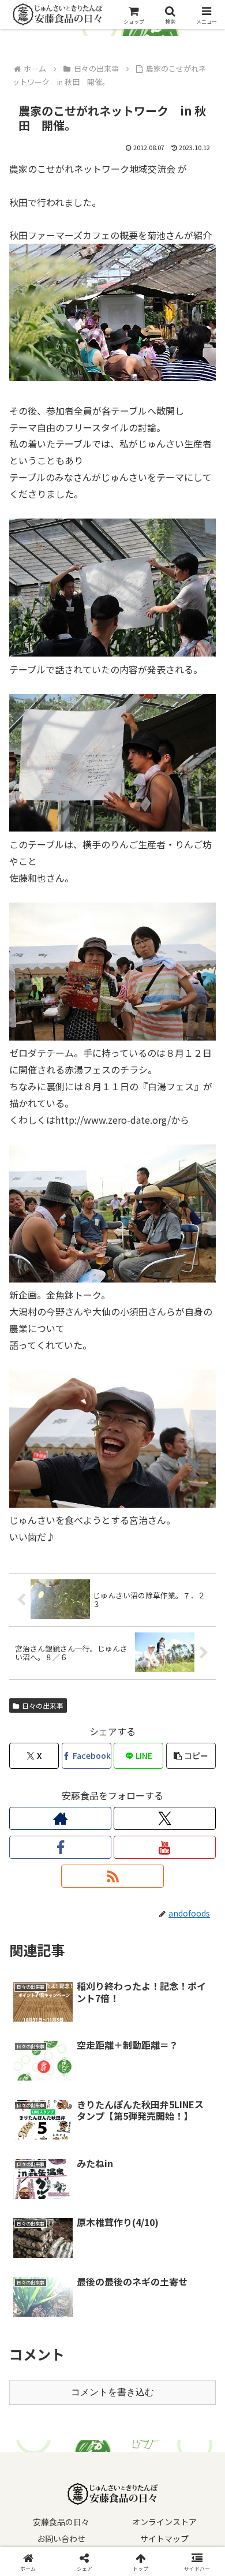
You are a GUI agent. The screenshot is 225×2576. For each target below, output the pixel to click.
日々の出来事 (43, 1705)
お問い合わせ (61, 2538)
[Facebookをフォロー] (60, 1847)
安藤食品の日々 (61, 2522)
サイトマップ (164, 2538)
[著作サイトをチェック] (60, 1818)
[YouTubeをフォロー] (165, 1847)
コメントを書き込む (112, 2392)
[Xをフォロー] (165, 1818)
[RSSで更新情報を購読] (112, 1876)
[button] (191, 1756)
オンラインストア (164, 2522)
